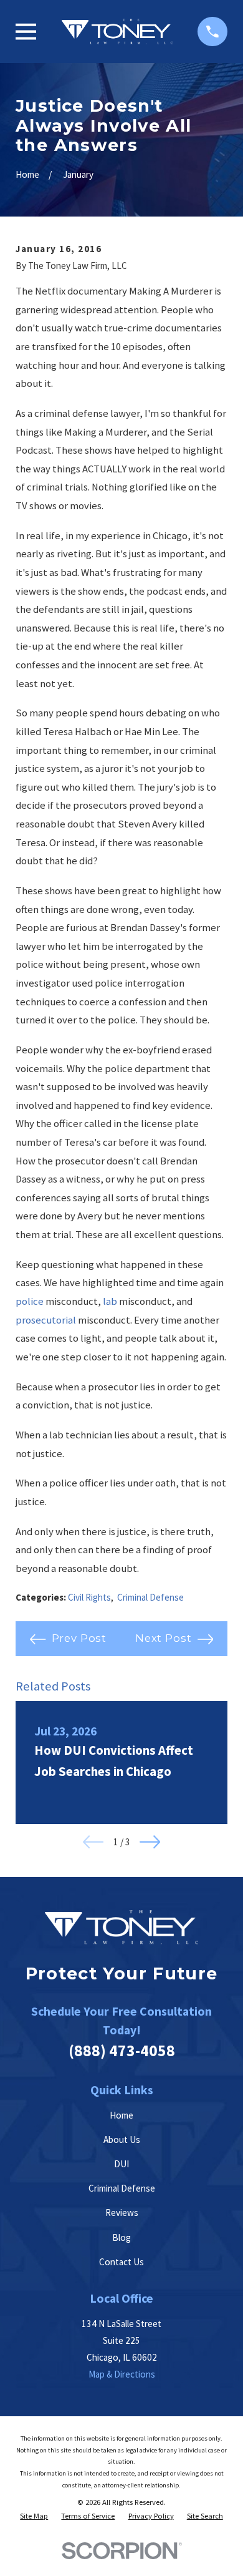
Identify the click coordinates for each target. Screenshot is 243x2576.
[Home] (117, 32)
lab (110, 1301)
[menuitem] (34, 2516)
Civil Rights (89, 1597)
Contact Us (121, 2262)
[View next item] (150, 1842)
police (30, 1301)
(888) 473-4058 (122, 2051)
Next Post (164, 1638)
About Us (122, 2139)
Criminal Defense (150, 1597)
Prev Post (79, 1638)
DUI (121, 2164)
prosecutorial (46, 1320)
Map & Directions (122, 2374)
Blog (121, 2237)
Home (121, 2115)
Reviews (122, 2213)
